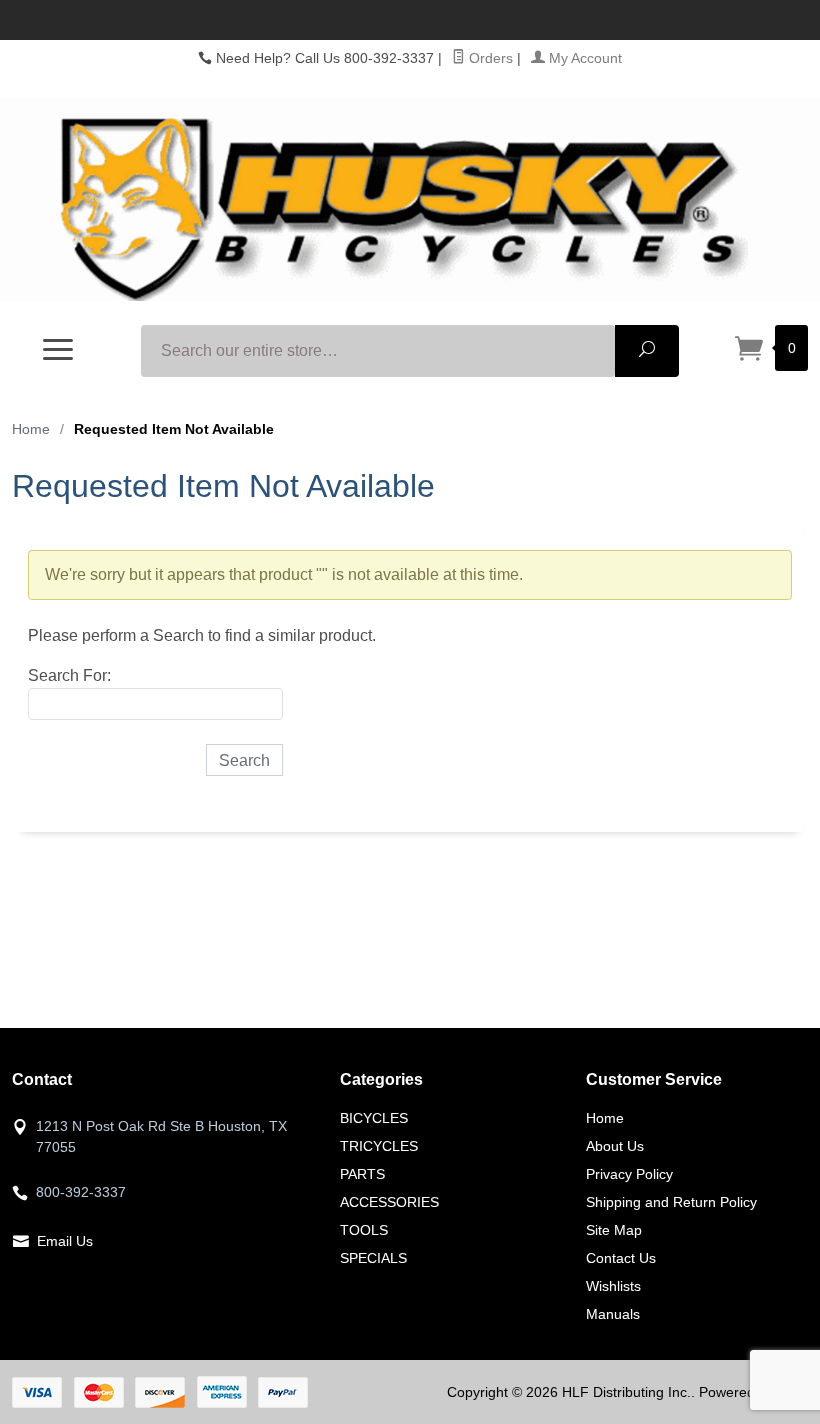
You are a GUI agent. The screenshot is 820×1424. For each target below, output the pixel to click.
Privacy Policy (629, 1174)
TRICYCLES (379, 1146)
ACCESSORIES (389, 1202)
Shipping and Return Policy (671, 1202)
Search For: (69, 675)
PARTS (362, 1174)
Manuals (613, 1314)
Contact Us (621, 1258)
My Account (583, 58)
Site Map (614, 1230)
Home (31, 429)
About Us (615, 1146)
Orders (489, 58)
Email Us (65, 1241)
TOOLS (364, 1230)
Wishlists (613, 1286)
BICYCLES (374, 1118)
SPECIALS (373, 1258)
